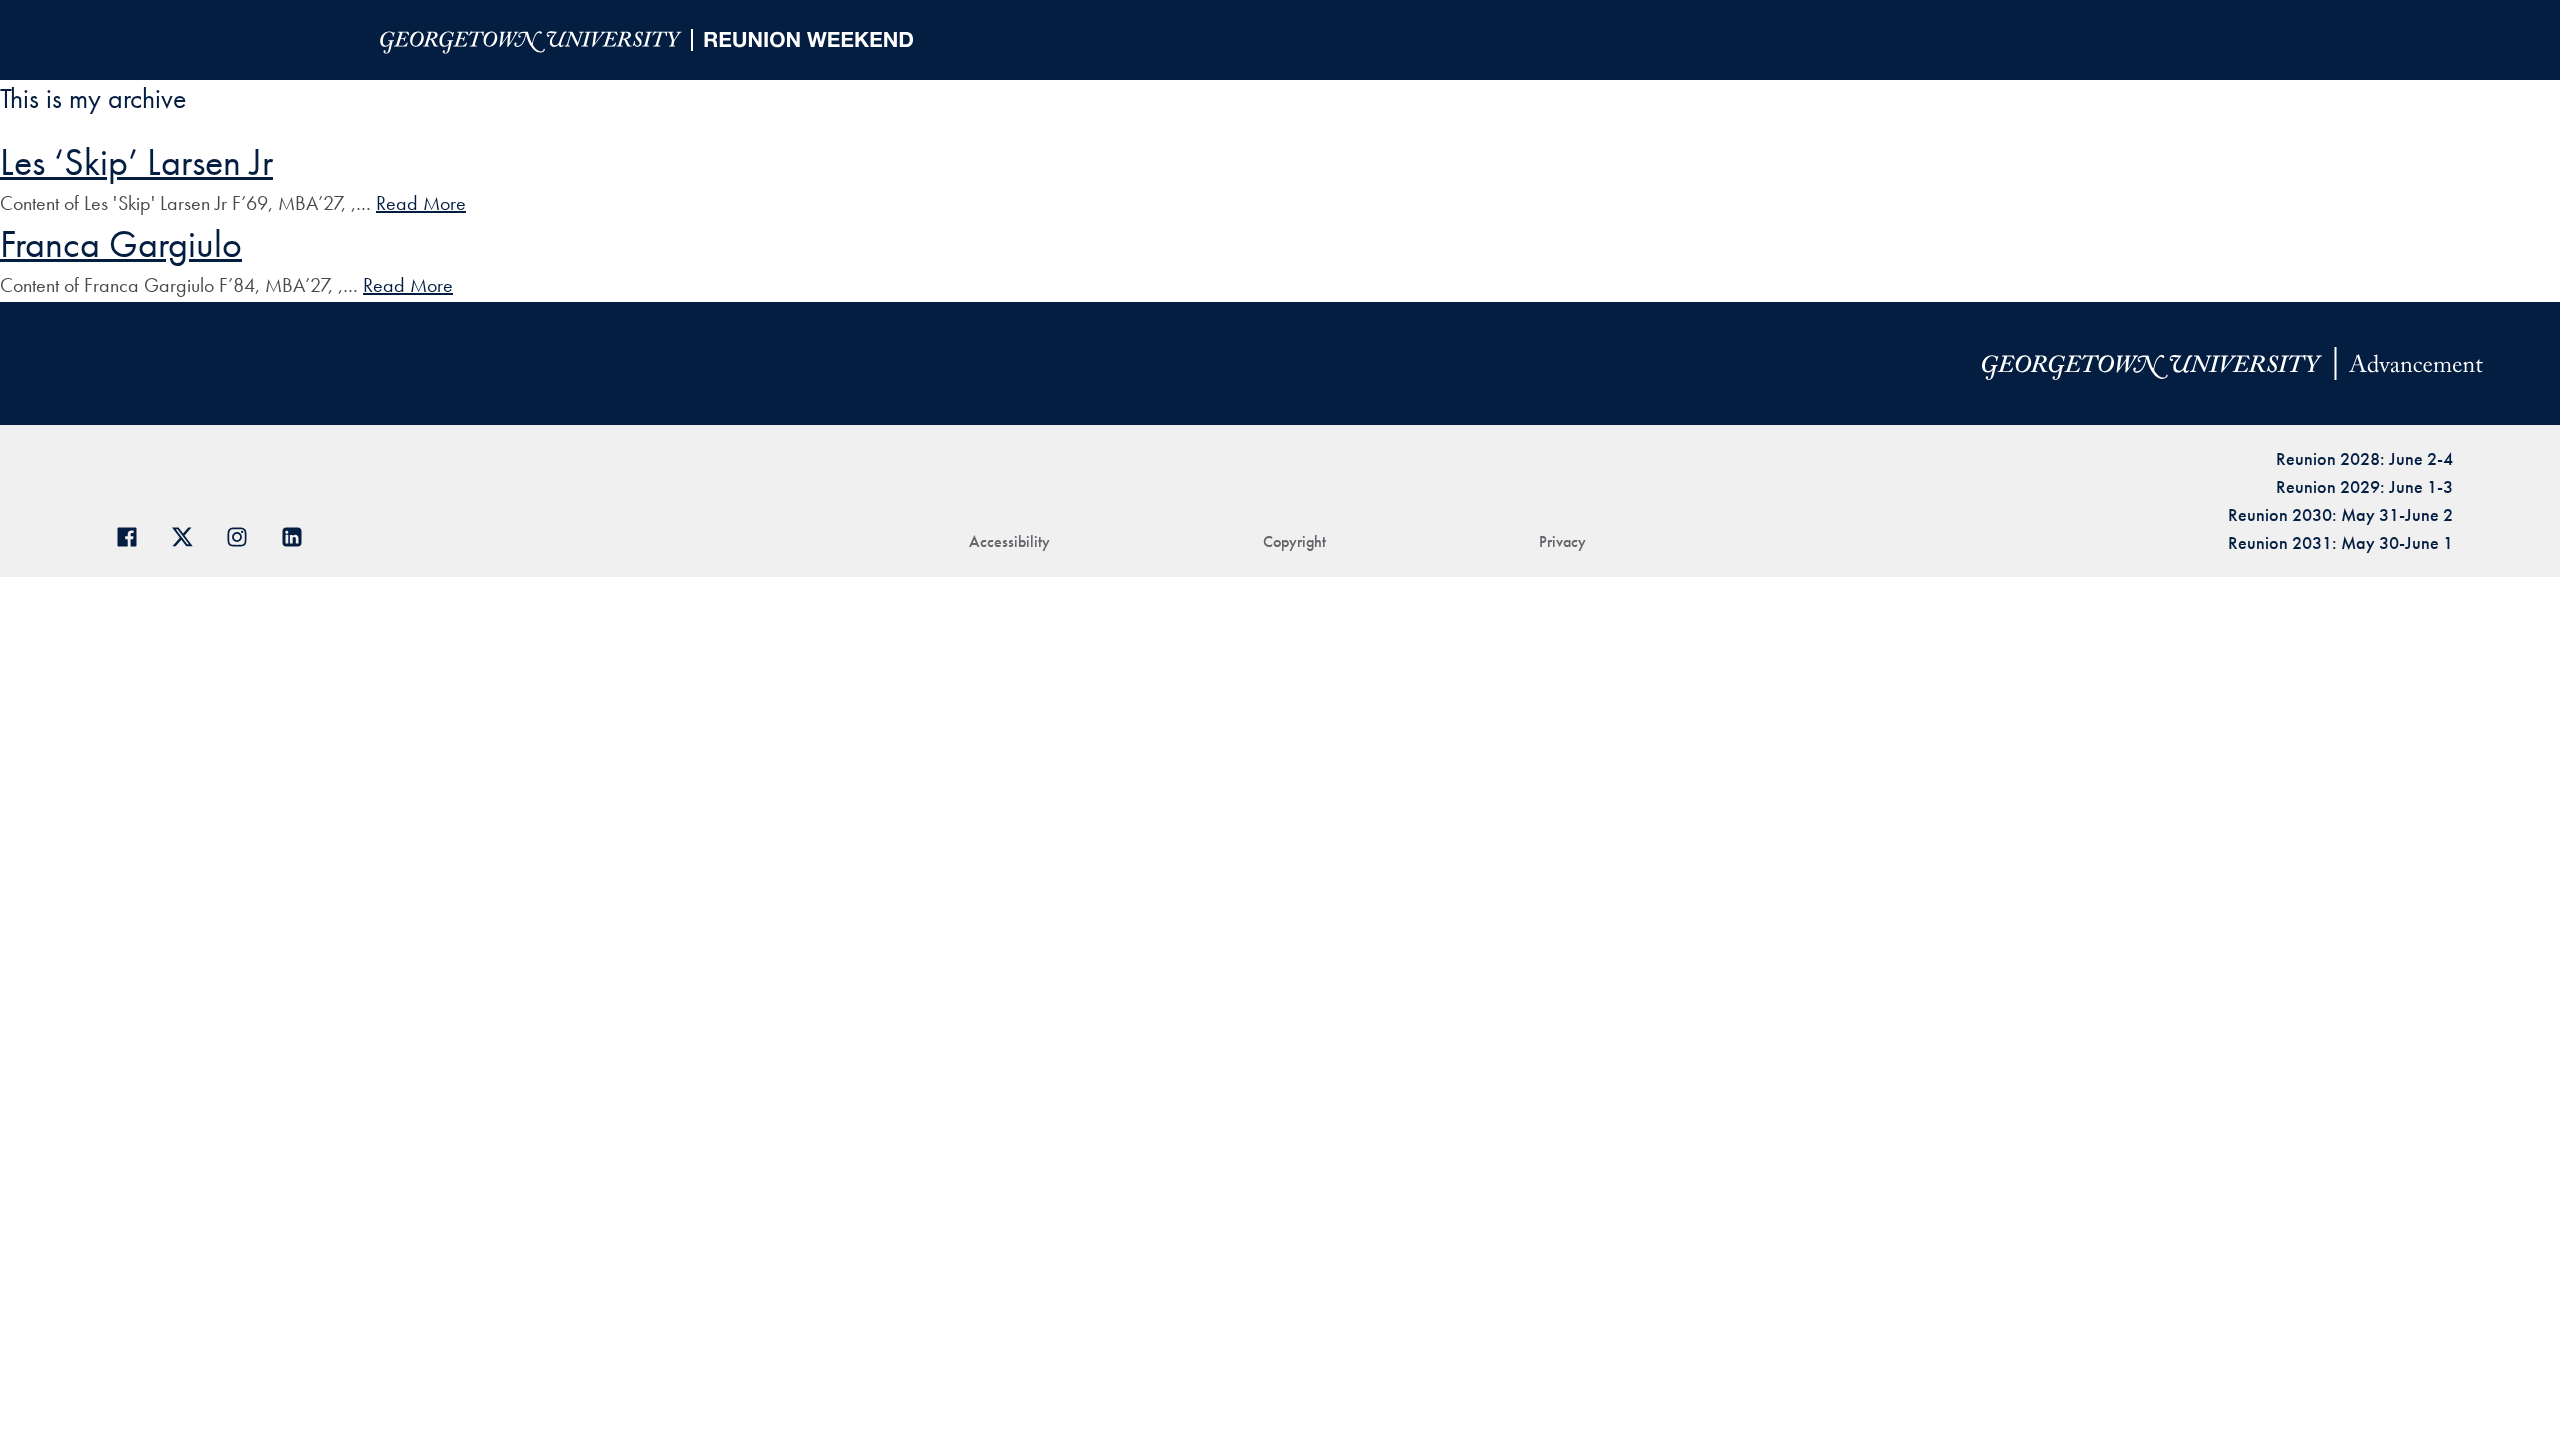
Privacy (1562, 541)
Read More (421, 203)
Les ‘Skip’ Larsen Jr (136, 162)
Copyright (1294, 541)
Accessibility (1009, 541)
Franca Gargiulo (121, 244)
